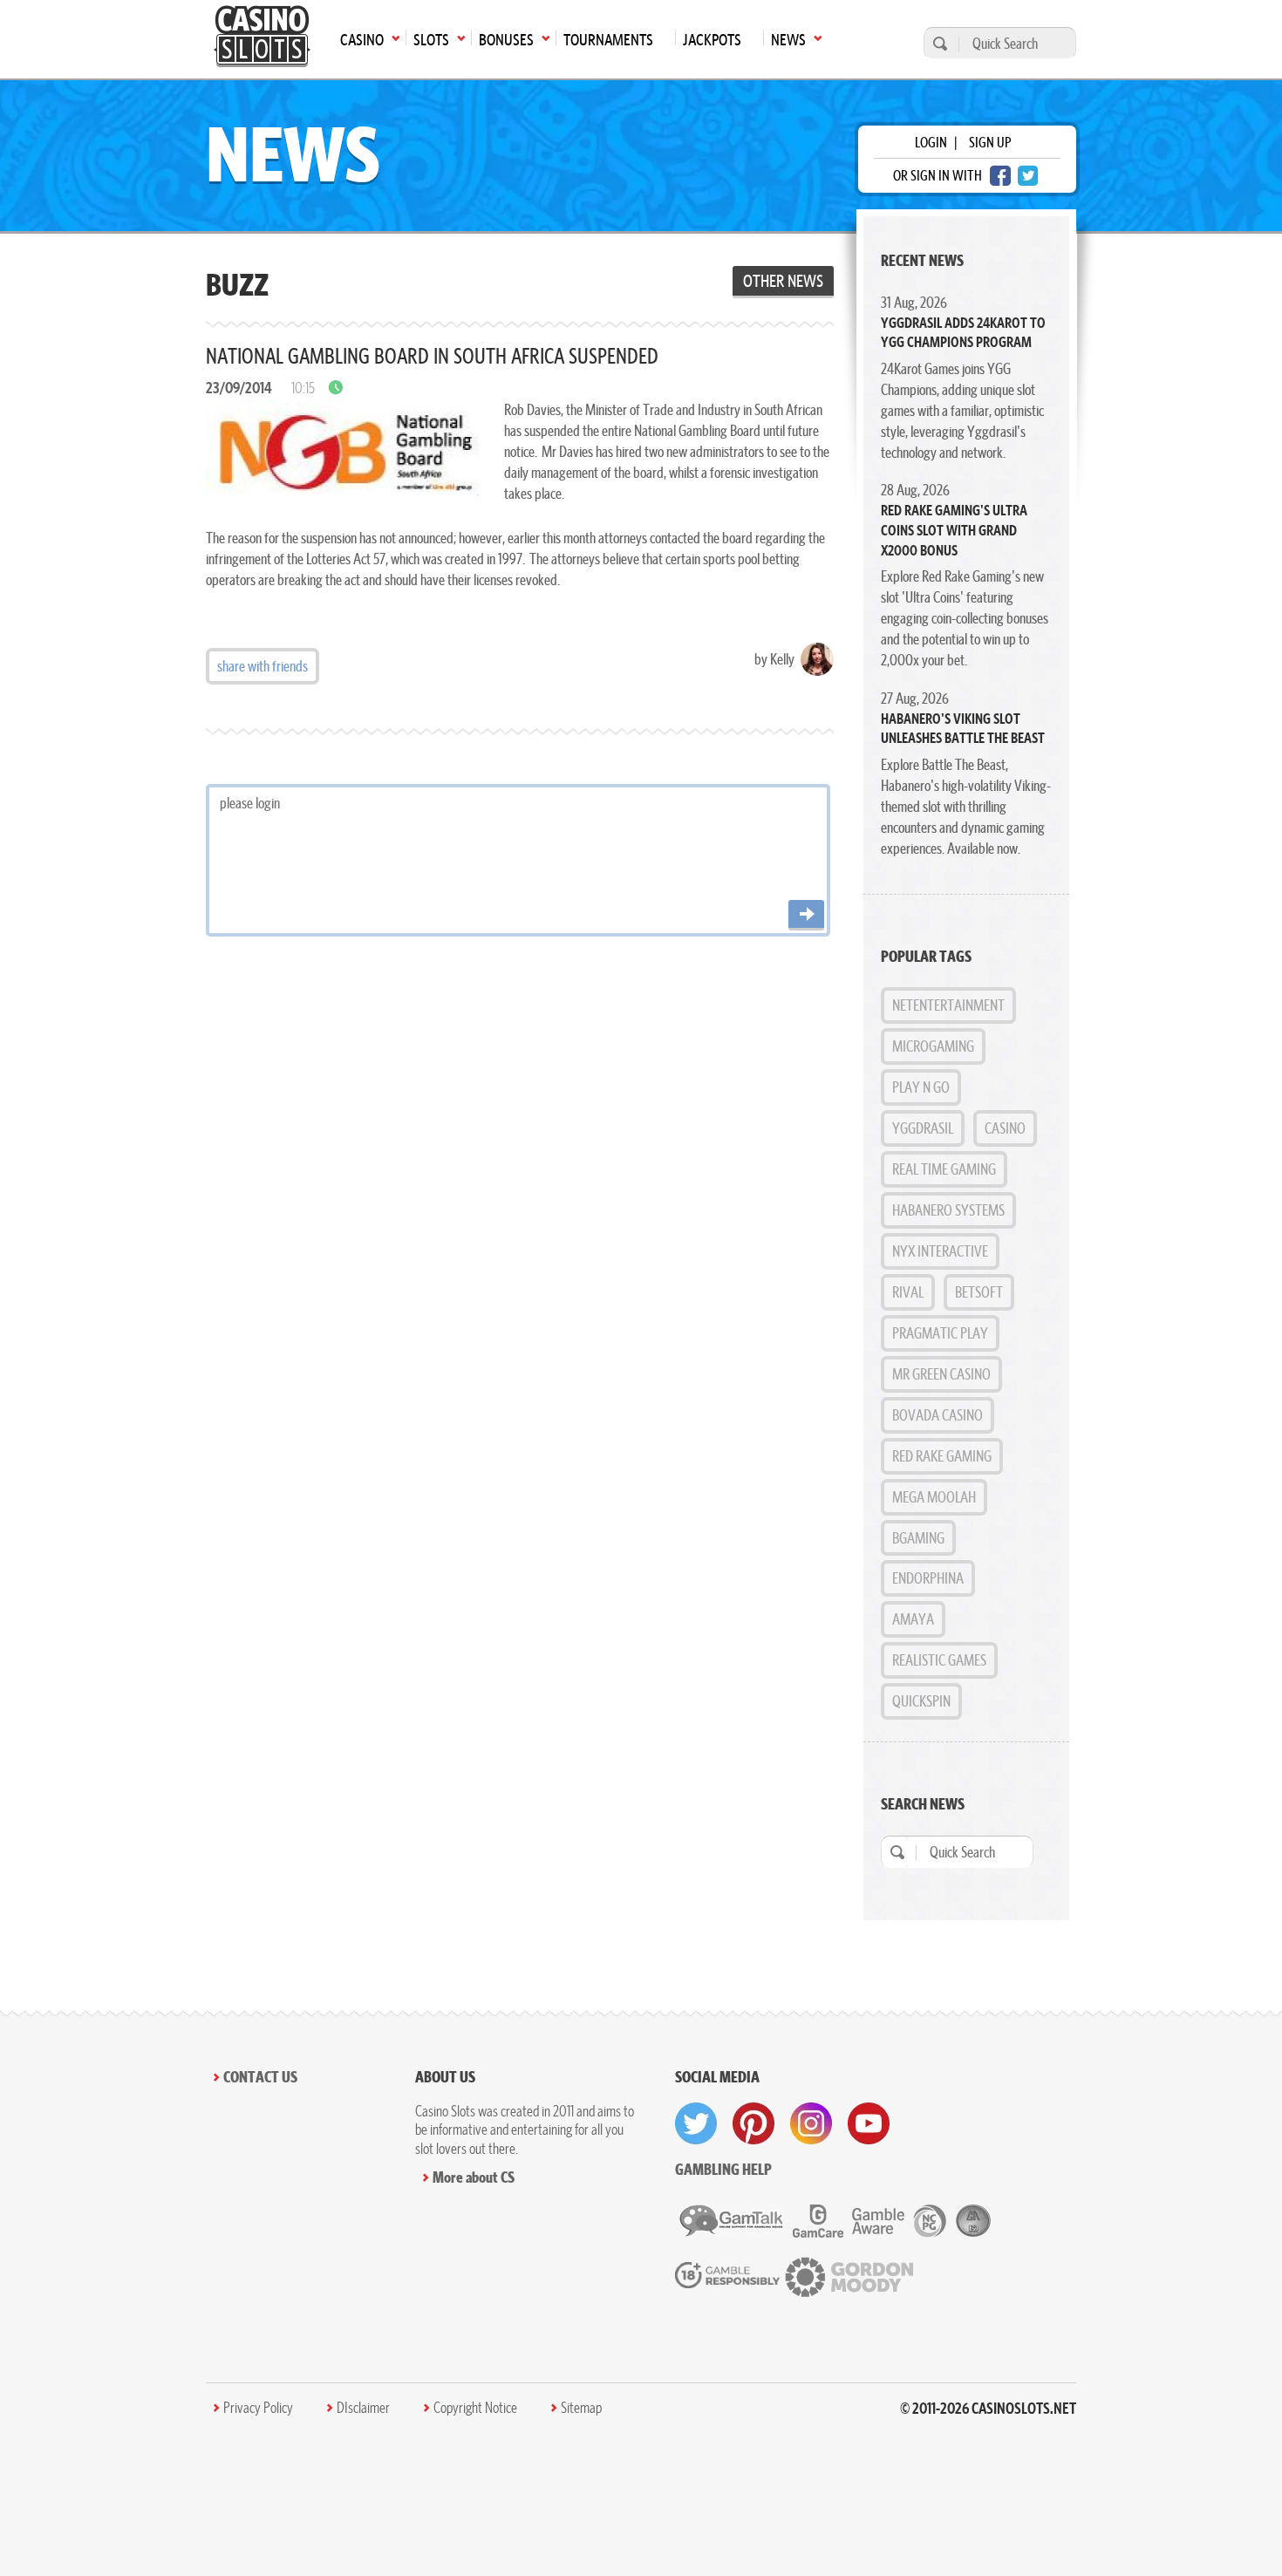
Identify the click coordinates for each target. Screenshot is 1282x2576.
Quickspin (921, 1701)
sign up (990, 142)
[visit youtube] (869, 2123)
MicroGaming (933, 1046)
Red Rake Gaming (942, 1456)
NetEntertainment (948, 1005)
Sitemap (581, 2408)
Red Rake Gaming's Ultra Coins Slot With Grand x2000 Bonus (954, 530)
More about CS (474, 2177)
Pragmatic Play (940, 1333)
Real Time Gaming (944, 1169)
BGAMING (918, 1538)
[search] (938, 43)
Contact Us (260, 2077)
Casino (1005, 1128)
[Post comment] (806, 915)
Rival (908, 1292)
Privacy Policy (258, 2408)
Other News (783, 281)
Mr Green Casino (941, 1374)
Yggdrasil (923, 1128)
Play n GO (921, 1087)
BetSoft (979, 1292)
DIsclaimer (363, 2408)
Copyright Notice (475, 2408)
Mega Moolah (934, 1497)
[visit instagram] (811, 2123)
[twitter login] (1028, 176)
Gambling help (723, 2169)
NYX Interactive (940, 1251)
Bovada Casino (938, 1415)
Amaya (913, 1619)
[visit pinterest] (754, 2123)
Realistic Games (939, 1660)
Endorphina (928, 1578)
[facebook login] (1000, 176)
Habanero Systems (948, 1210)
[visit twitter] (696, 2123)
